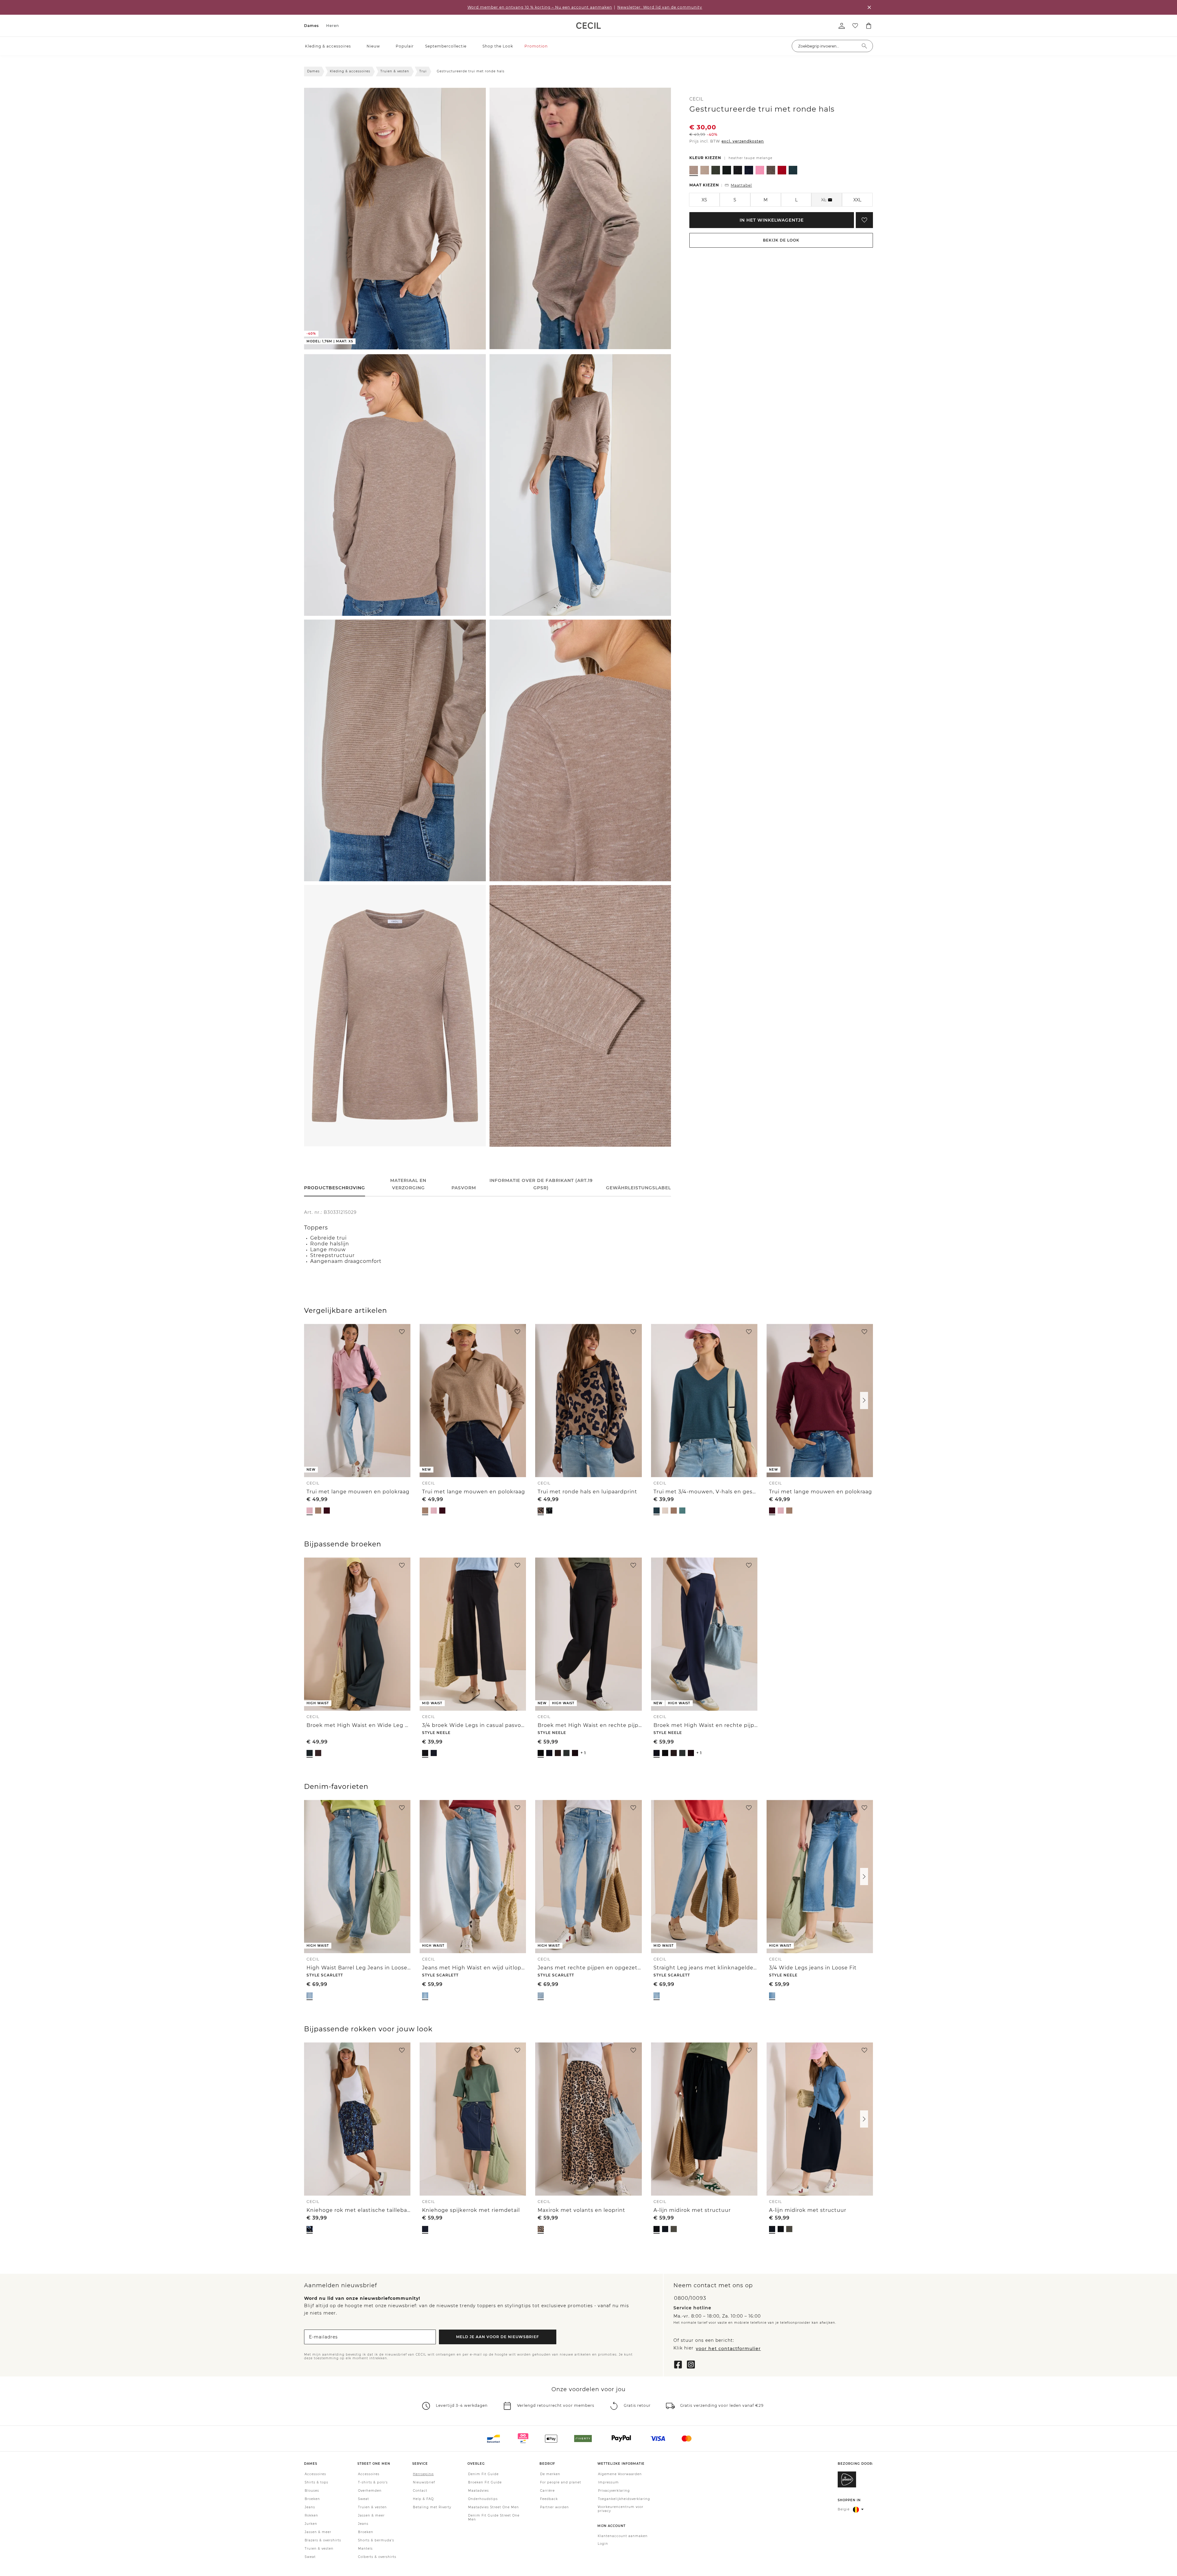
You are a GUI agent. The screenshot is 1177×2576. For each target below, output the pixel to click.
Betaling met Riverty (432, 2507)
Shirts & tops (316, 2483)
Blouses (312, 2491)
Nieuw (373, 46)
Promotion (536, 46)
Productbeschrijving (335, 1188)
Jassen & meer (318, 2532)
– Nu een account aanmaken (540, 7)
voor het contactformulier (728, 2349)
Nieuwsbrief (424, 2483)
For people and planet (561, 2483)
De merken (550, 2474)
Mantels (365, 2549)
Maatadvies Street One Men (493, 2507)
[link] (588, 26)
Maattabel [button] (741, 185)
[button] (354, 46)
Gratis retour (637, 2406)
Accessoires (315, 2474)
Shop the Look (498, 46)
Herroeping (423, 2474)
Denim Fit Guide (483, 2474)
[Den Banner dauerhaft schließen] (869, 7)
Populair (405, 46)
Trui (423, 71)
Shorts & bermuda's (376, 2541)
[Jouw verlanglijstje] (855, 26)
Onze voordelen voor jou (588, 2389)
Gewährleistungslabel (638, 1188)
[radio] (694, 170)
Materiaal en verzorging (408, 1184)
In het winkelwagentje (772, 220)
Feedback (549, 2499)
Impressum (608, 2483)
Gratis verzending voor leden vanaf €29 (722, 2406)
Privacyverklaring (614, 2491)
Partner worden (554, 2507)
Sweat (310, 2557)
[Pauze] (497, 344)
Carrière (547, 2491)
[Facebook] (678, 2364)
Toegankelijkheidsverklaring (624, 2499)
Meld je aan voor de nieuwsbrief (498, 2337)
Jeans (310, 2507)
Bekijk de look (781, 240)
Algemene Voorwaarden (620, 2474)
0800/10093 (690, 2298)
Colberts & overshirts (377, 2557)
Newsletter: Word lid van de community (660, 7)
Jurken (311, 2524)
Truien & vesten (395, 71)
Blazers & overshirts (323, 2541)
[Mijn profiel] (842, 26)
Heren (333, 26)
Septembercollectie (446, 46)
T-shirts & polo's (373, 2483)
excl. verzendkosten (743, 141)
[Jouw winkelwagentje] (869, 26)
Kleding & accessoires (328, 46)
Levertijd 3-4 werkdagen (462, 2406)
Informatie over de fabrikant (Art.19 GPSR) (541, 1184)
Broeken (312, 2499)
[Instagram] (691, 2364)
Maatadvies (478, 2491)
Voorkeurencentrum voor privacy (621, 2509)
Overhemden (370, 2491)
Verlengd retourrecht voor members (556, 2406)
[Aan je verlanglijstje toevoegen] (864, 220)
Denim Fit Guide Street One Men (494, 2518)
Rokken (311, 2516)
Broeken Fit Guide (485, 2483)
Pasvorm (464, 1188)
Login (603, 2544)
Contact (420, 2491)
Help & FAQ (423, 2499)
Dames (311, 26)
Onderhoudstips (483, 2499)
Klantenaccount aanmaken (623, 2536)
